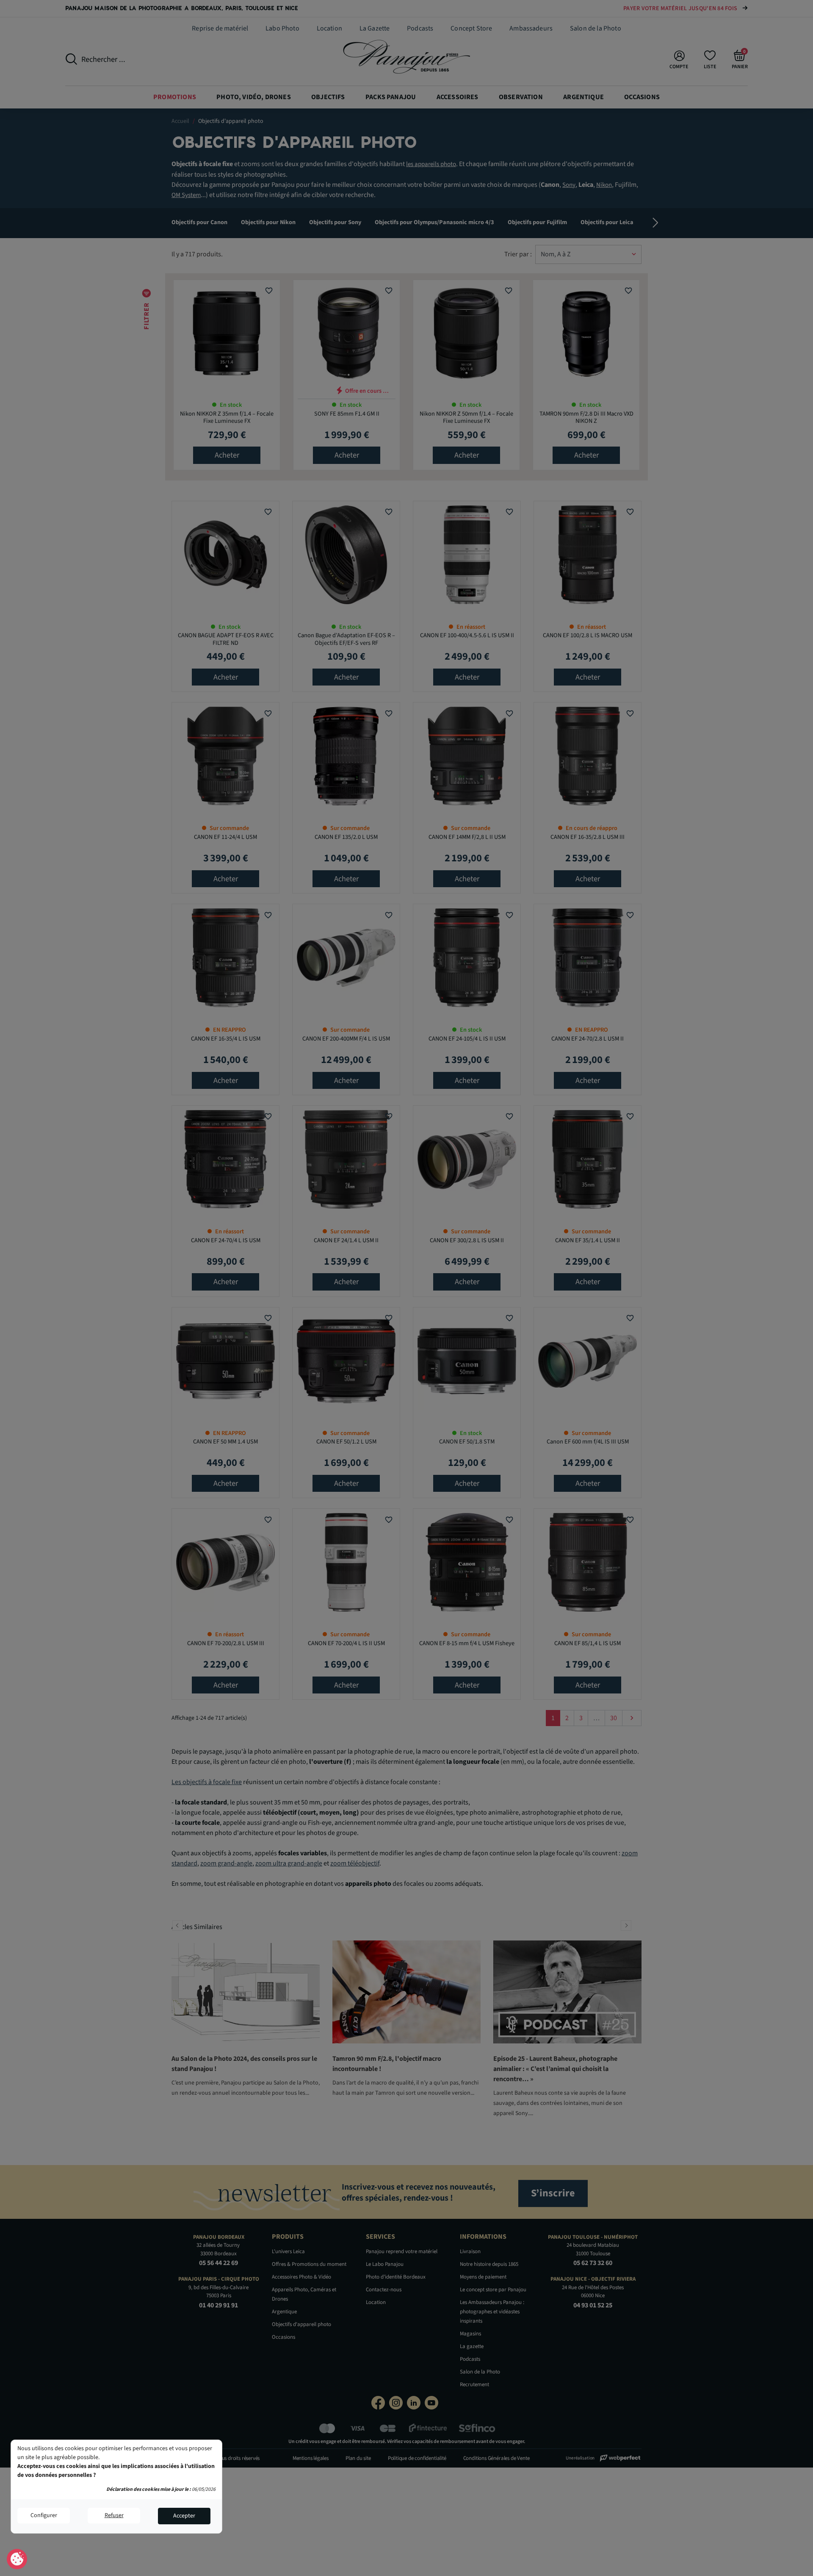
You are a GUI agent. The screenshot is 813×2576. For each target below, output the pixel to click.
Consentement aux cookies (17, 2559)
